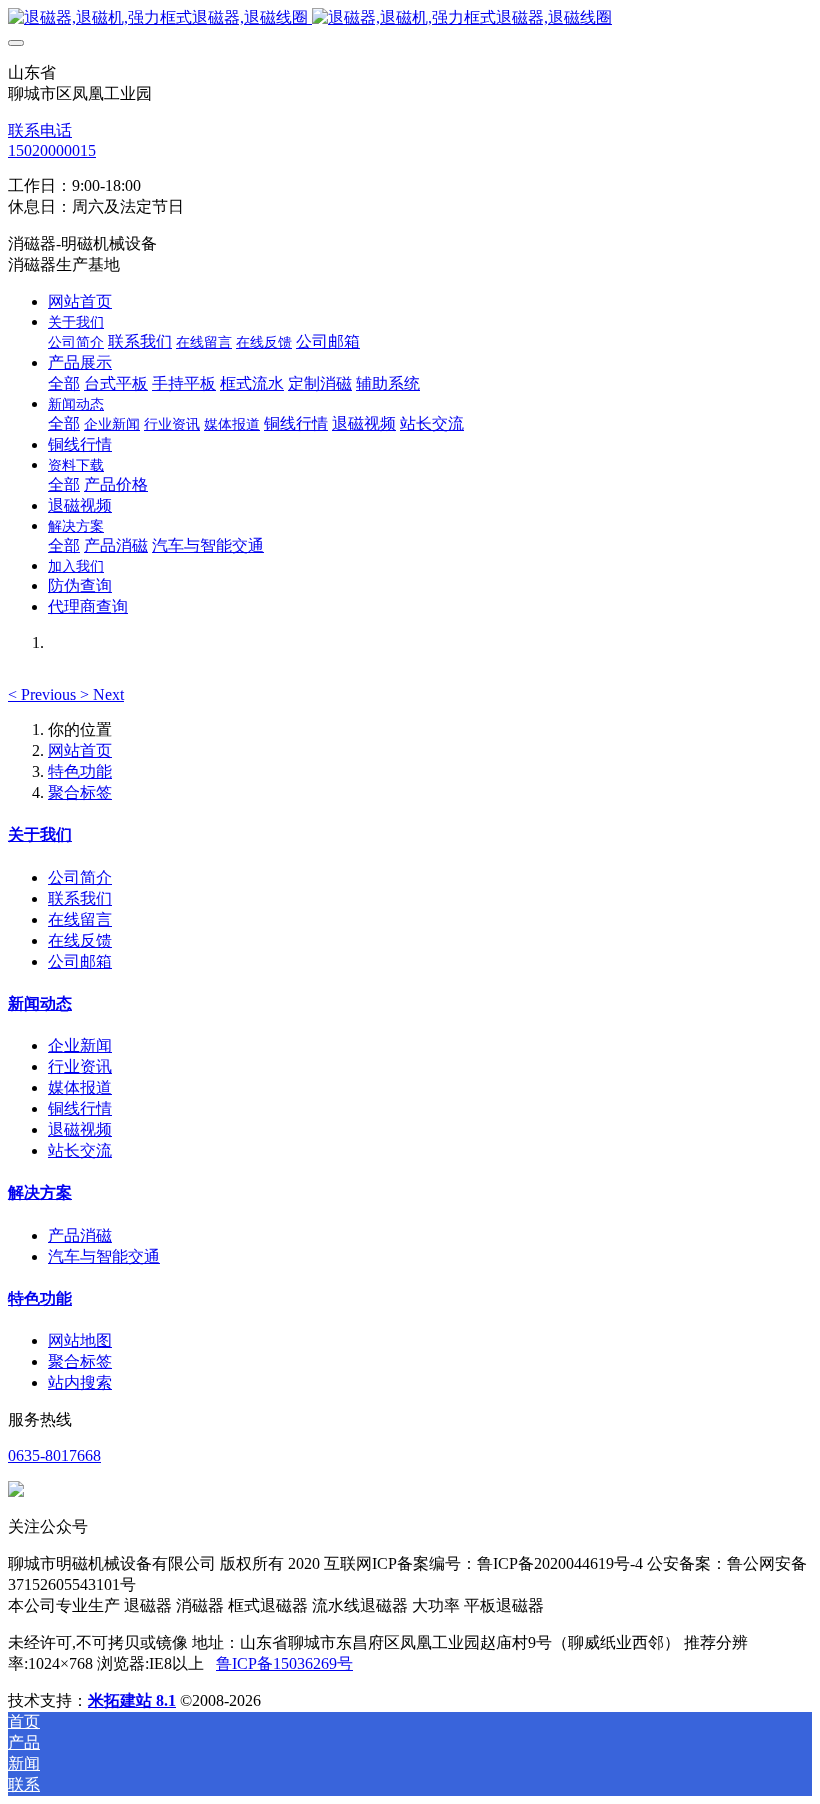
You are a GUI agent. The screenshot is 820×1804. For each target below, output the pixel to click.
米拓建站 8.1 (132, 1700)
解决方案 (40, 1192)
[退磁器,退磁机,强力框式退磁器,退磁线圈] (410, 18)
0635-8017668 (54, 1455)
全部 (64, 383)
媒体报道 (80, 1087)
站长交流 (80, 1150)
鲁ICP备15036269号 (284, 1663)
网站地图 (80, 1340)
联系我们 (80, 898)
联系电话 (40, 130)
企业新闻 (80, 1045)
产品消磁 (80, 1235)
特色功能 (80, 771)
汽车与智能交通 (104, 1256)
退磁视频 (80, 1129)
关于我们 (40, 834)
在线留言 (80, 919)
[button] (44, 694)
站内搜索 (80, 1382)
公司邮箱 (80, 961)
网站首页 (80, 301)
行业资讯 (80, 1066)
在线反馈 (80, 940)
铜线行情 (80, 1108)
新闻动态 (40, 1003)
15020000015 (52, 150)
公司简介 (80, 877)
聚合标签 (80, 792)
